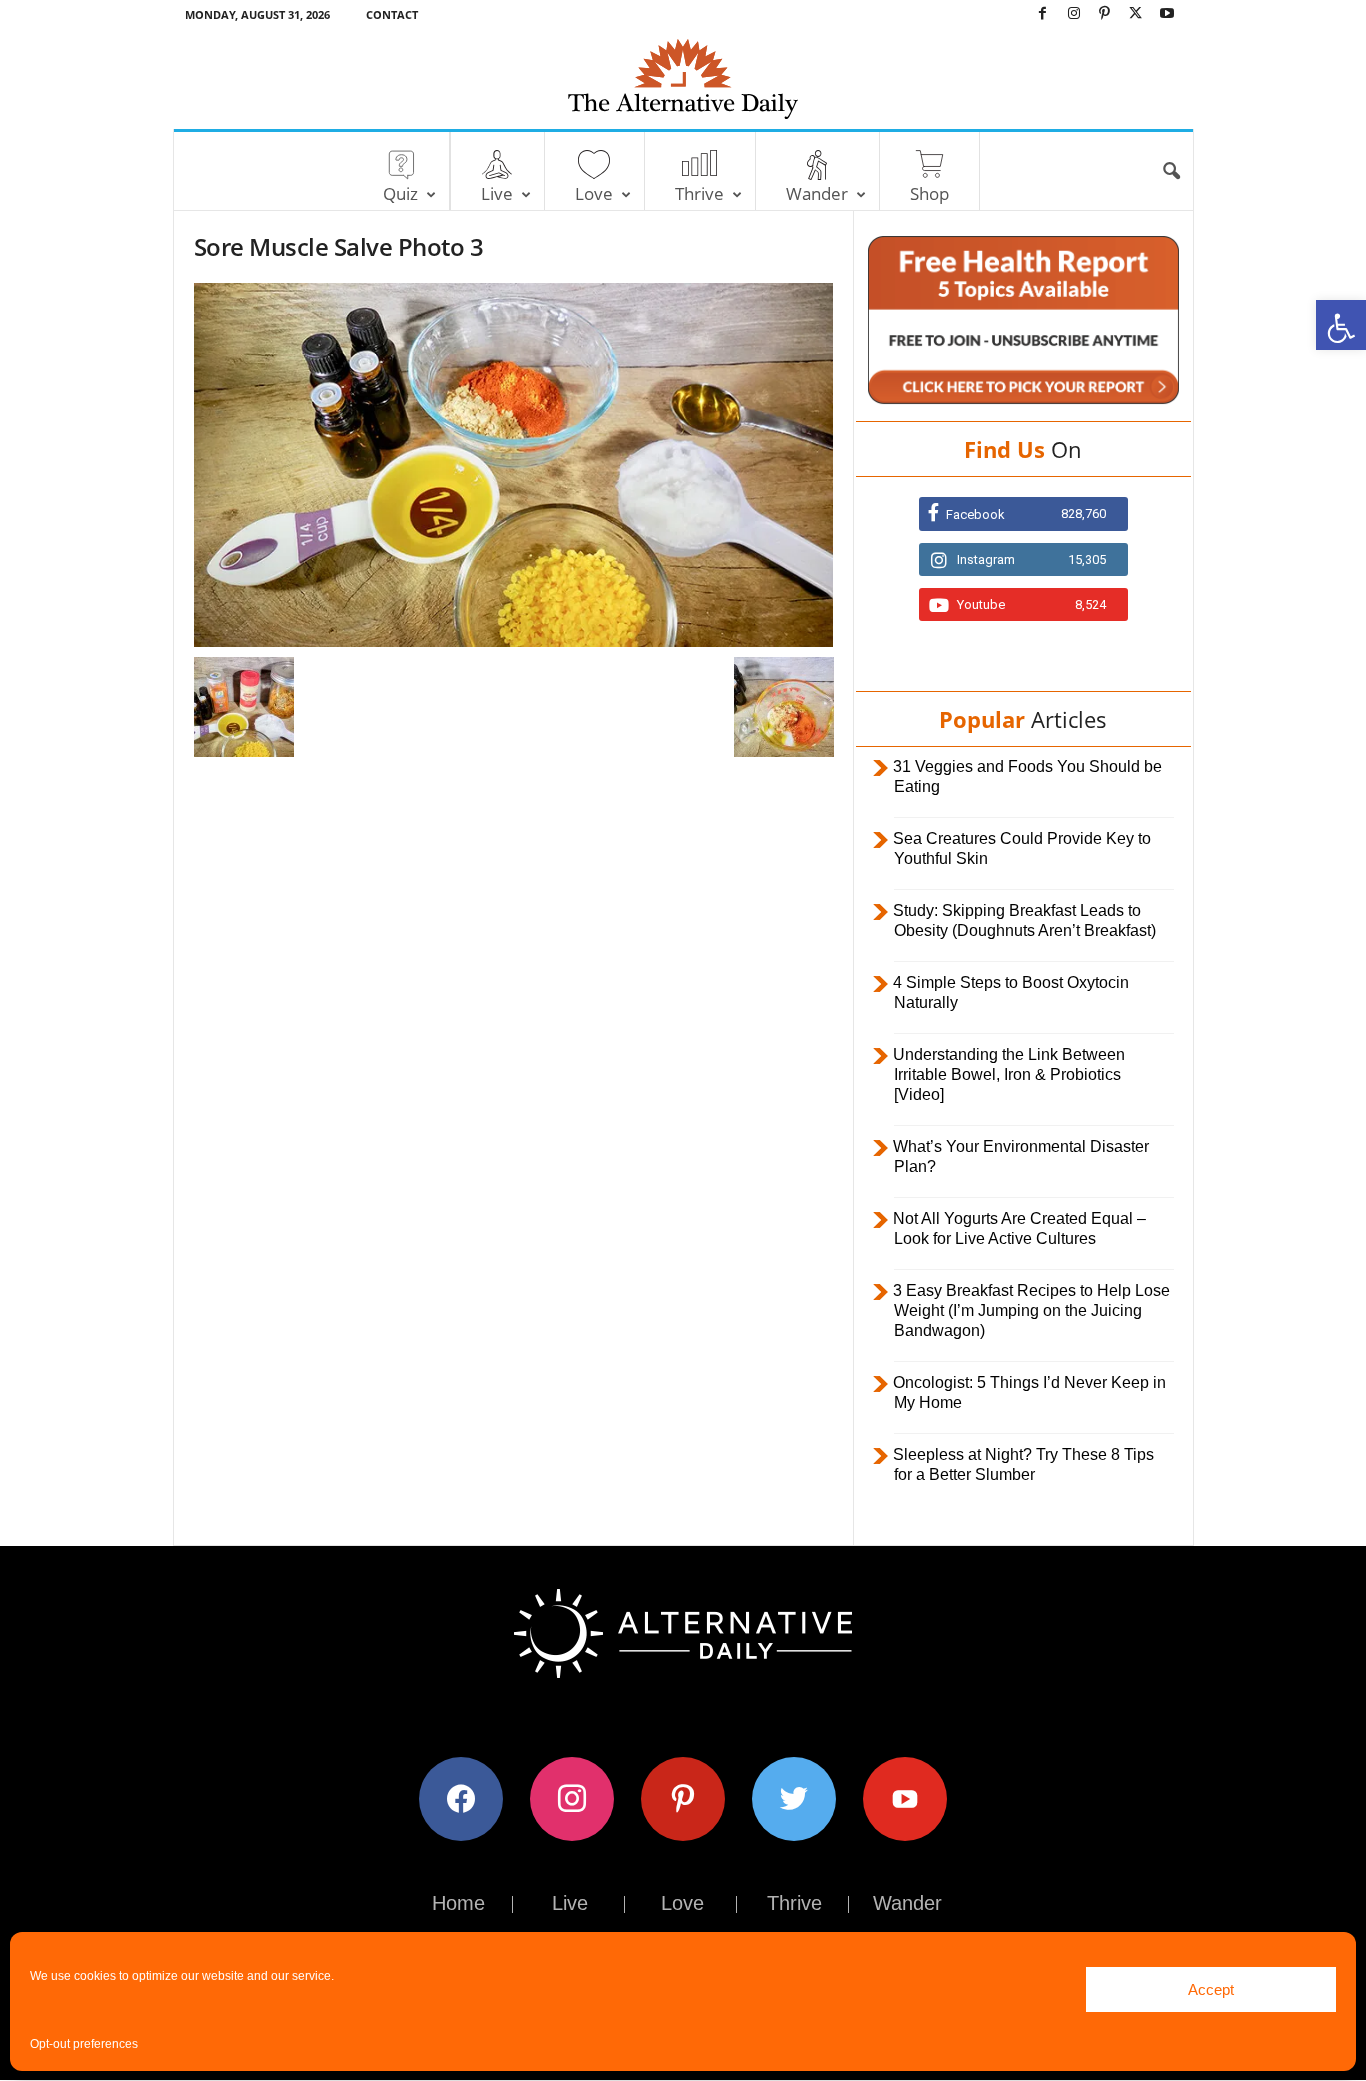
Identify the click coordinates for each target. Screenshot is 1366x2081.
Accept (1211, 1989)
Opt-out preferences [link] (84, 2044)
